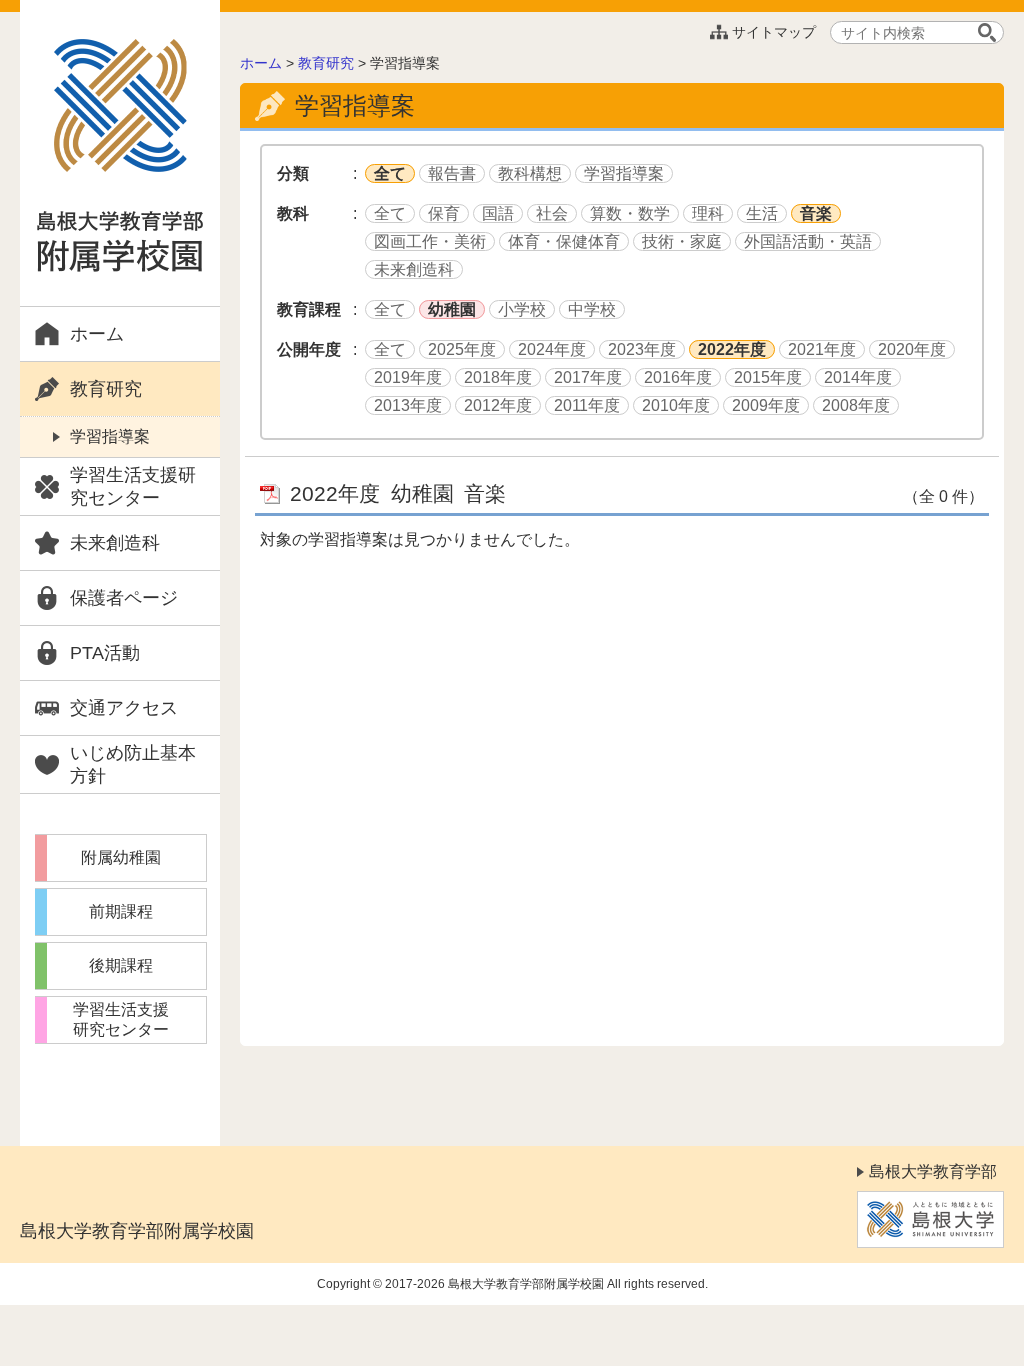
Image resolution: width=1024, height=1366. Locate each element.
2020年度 (912, 349)
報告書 (452, 173)
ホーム (97, 334)
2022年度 (732, 349)
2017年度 (588, 377)
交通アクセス (124, 708)
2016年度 (678, 377)
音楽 (816, 213)
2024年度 (552, 349)
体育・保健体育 (564, 241)
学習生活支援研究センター (133, 486)
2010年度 (676, 405)
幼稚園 (452, 309)
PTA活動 (105, 653)
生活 (762, 213)
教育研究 (106, 389)
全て (390, 173)
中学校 (592, 309)
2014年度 (858, 377)
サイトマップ (774, 32)
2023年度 (642, 349)
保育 (444, 213)
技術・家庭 (682, 241)
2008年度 (856, 405)
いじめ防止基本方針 (133, 764)
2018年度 (498, 377)
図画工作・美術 (430, 241)
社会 (552, 213)
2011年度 (587, 405)
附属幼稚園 (121, 857)
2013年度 (408, 405)
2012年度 (498, 405)
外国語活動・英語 (808, 241)
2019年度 (408, 377)
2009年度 (766, 405)
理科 (708, 213)
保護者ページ (124, 598)
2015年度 (768, 377)
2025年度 (462, 349)
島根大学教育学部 (933, 1171)
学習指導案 (110, 436)
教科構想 (530, 173)
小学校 (522, 309)
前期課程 (121, 911)
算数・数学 (630, 213)
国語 (498, 213)
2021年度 (822, 349)
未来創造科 (115, 543)
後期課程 (121, 965)
